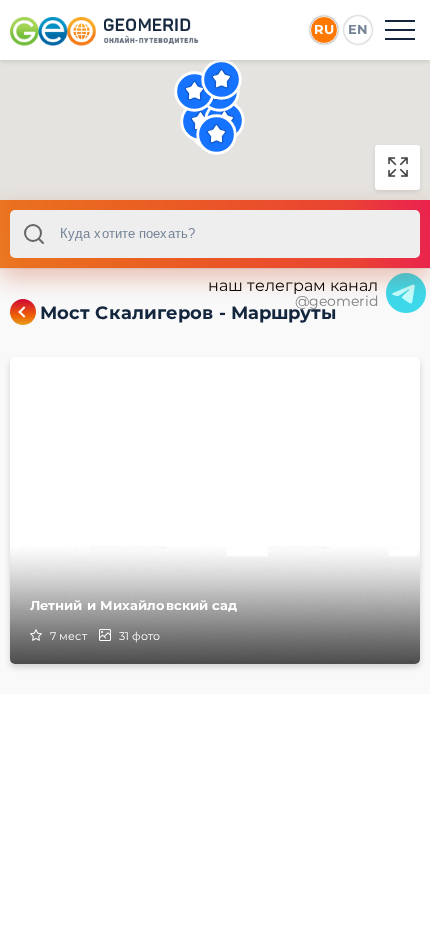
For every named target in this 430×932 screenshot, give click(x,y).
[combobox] (215, 234)
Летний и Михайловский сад (134, 605)
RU (324, 29)
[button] (221, 79)
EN (358, 29)
